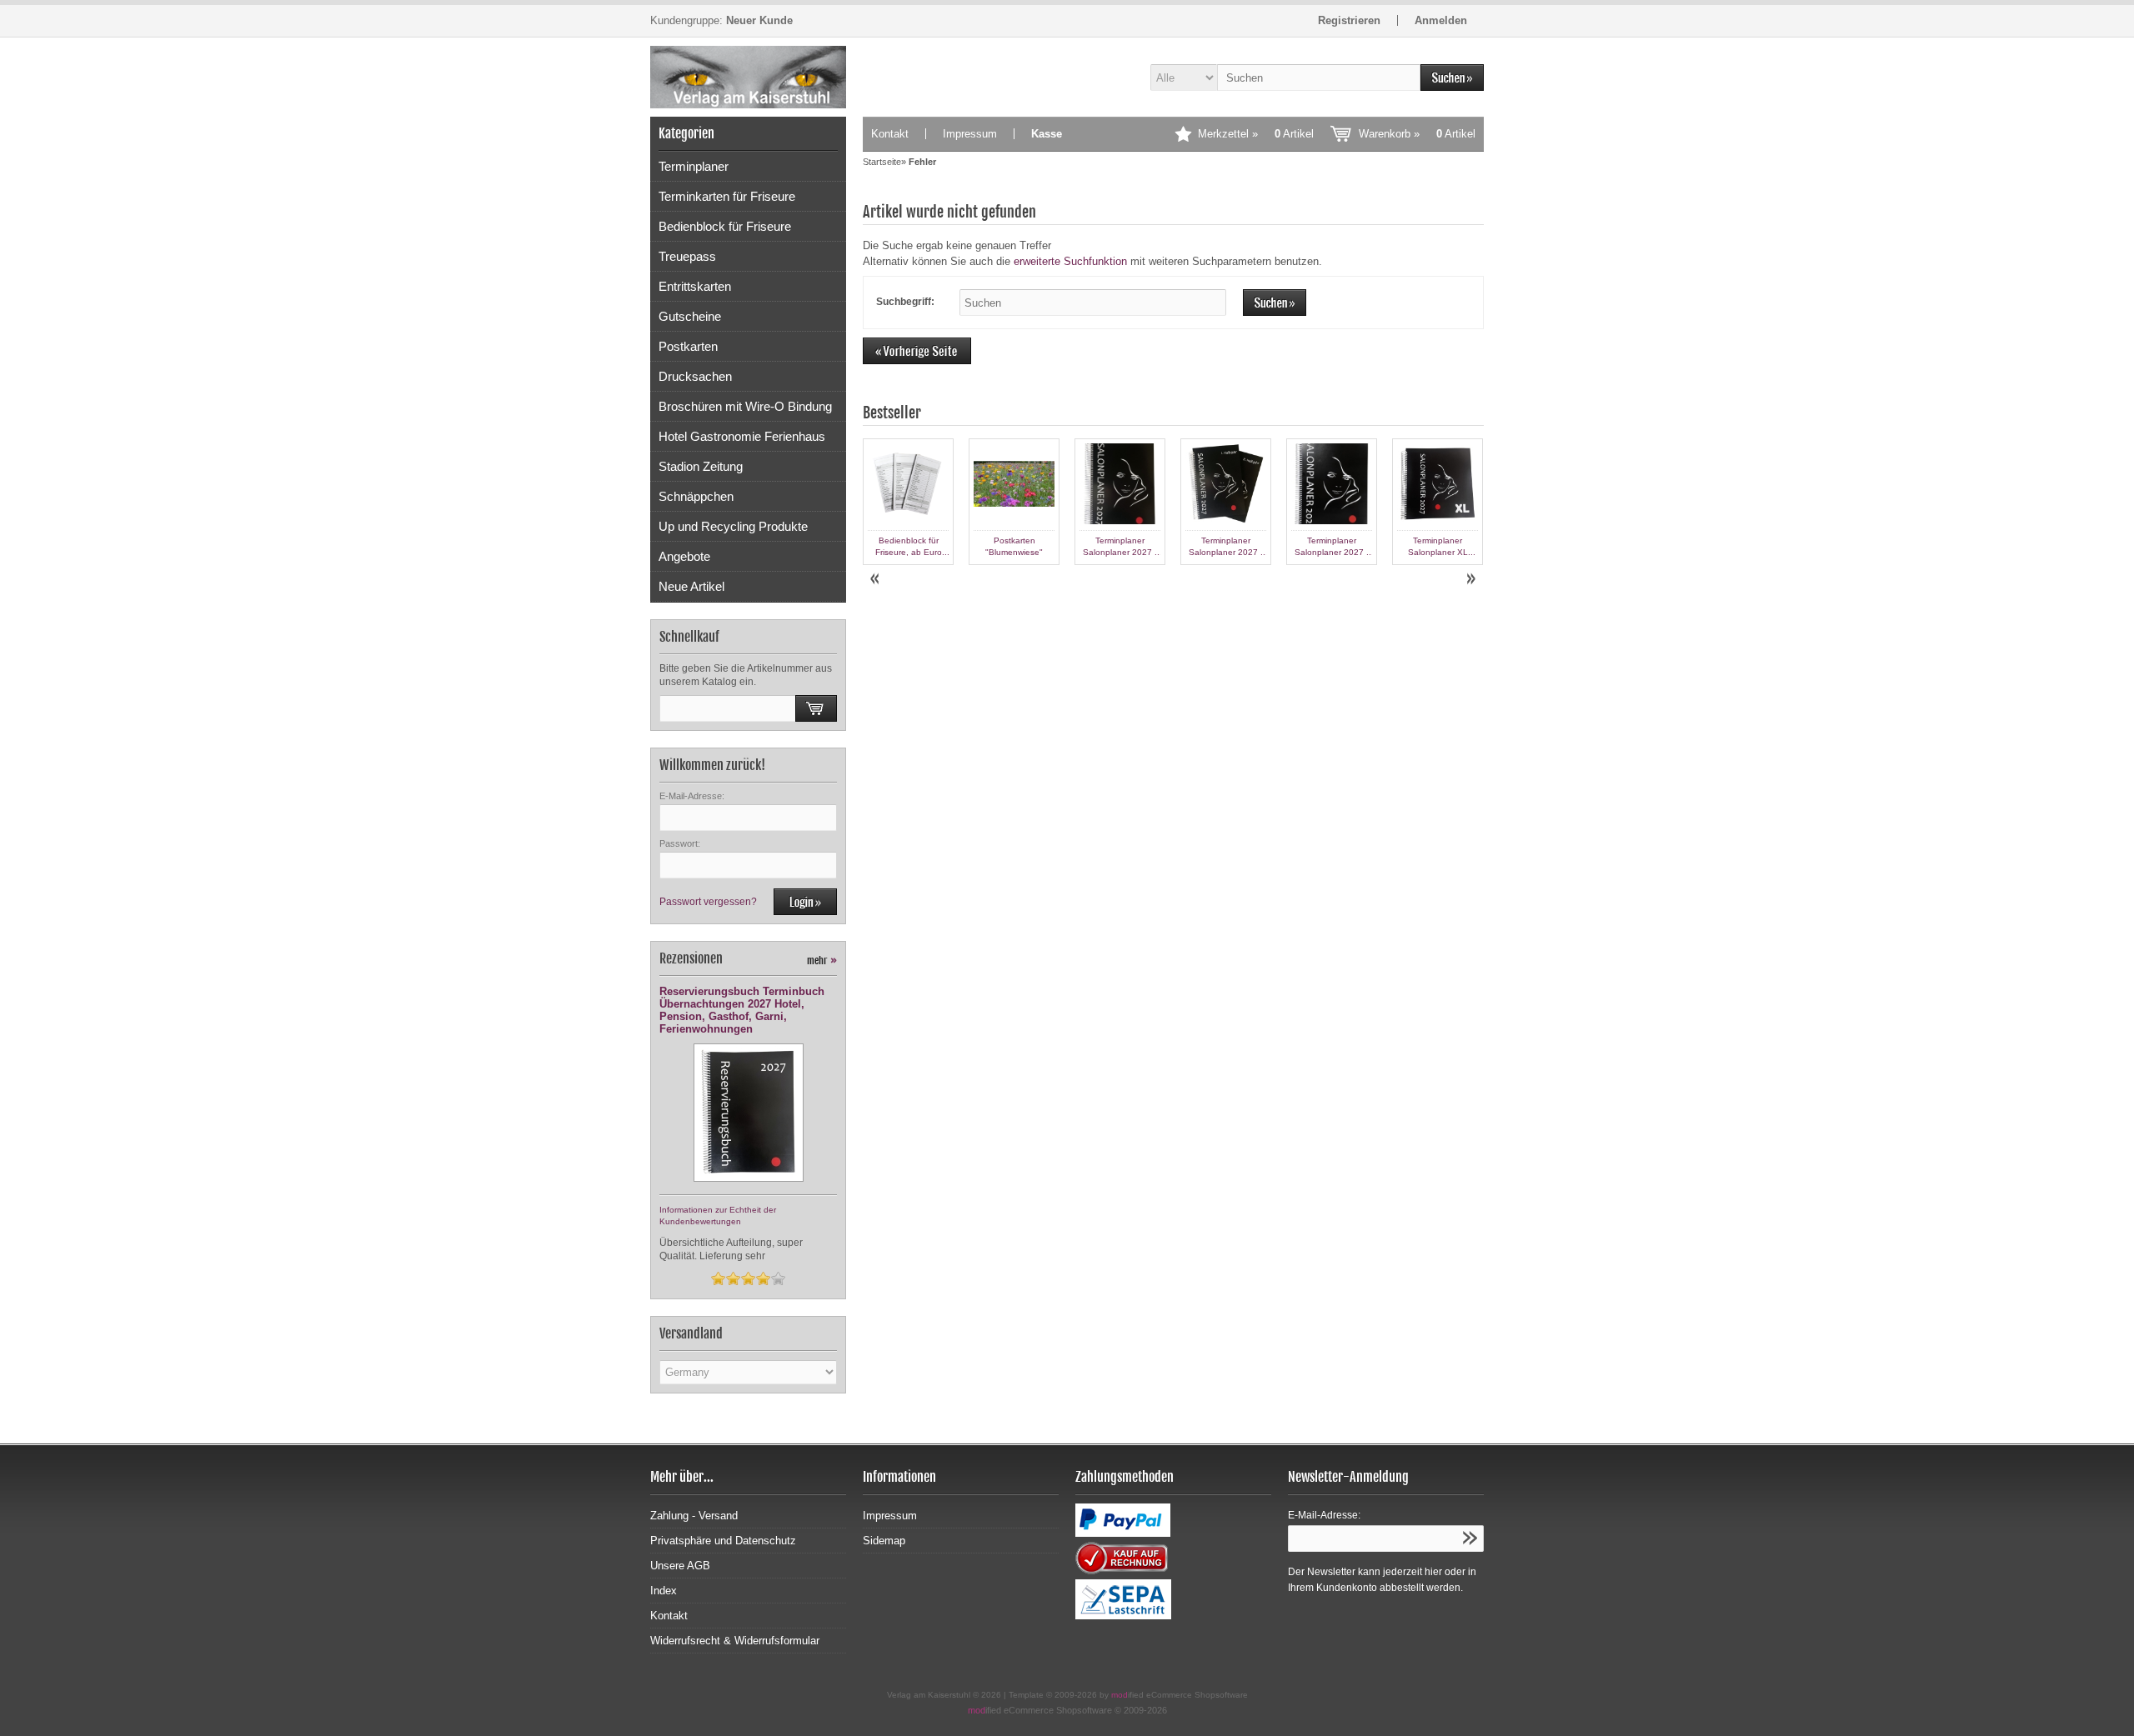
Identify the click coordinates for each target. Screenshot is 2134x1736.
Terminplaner (694, 166)
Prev (876, 579)
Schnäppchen (696, 496)
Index (664, 1591)
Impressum (970, 134)
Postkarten (688, 346)
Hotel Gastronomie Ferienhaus (742, 436)
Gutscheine (690, 316)
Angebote (684, 556)
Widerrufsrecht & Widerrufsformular (735, 1641)
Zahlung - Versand (694, 1516)
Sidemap (884, 1541)
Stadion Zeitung (701, 466)
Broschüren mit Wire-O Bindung (745, 406)
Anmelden (1441, 20)
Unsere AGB (680, 1566)
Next (1470, 579)
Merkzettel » (1256, 134)
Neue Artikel (691, 586)
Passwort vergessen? (708, 902)
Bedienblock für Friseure (725, 226)
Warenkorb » (1417, 134)
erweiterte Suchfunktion (1070, 261)
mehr (822, 961)
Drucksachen (695, 376)
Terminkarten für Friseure (727, 196)
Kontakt (890, 134)
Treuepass (687, 256)
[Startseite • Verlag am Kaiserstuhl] (748, 77)
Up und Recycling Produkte (733, 526)
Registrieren (1349, 20)
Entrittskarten (695, 286)
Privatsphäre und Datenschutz (723, 1541)
